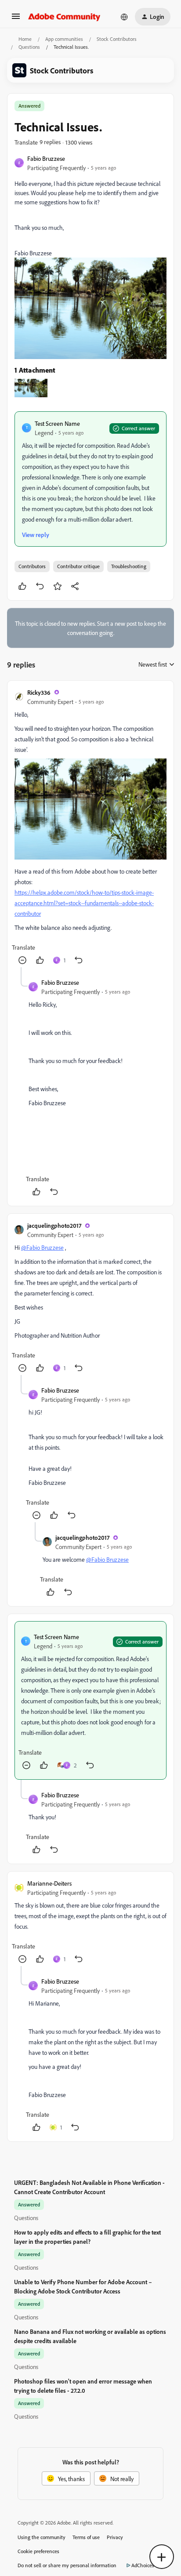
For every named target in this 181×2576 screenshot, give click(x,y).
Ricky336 (39, 692)
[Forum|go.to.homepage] (64, 17)
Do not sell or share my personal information (67, 2565)
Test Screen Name (57, 423)
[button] (16, 19)
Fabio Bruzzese (46, 158)
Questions (29, 47)
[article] (90, 828)
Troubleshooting (129, 566)
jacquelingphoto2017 (54, 1225)
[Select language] (124, 17)
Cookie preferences (38, 2551)
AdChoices (143, 2565)
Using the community (42, 2537)
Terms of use (86, 2537)
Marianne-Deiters (49, 1883)
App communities (64, 39)
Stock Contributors (117, 39)
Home (25, 39)
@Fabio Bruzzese (42, 1247)
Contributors (32, 566)
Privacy (115, 2537)
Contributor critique (78, 566)
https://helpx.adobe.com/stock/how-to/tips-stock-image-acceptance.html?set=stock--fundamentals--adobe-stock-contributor (84, 903)
